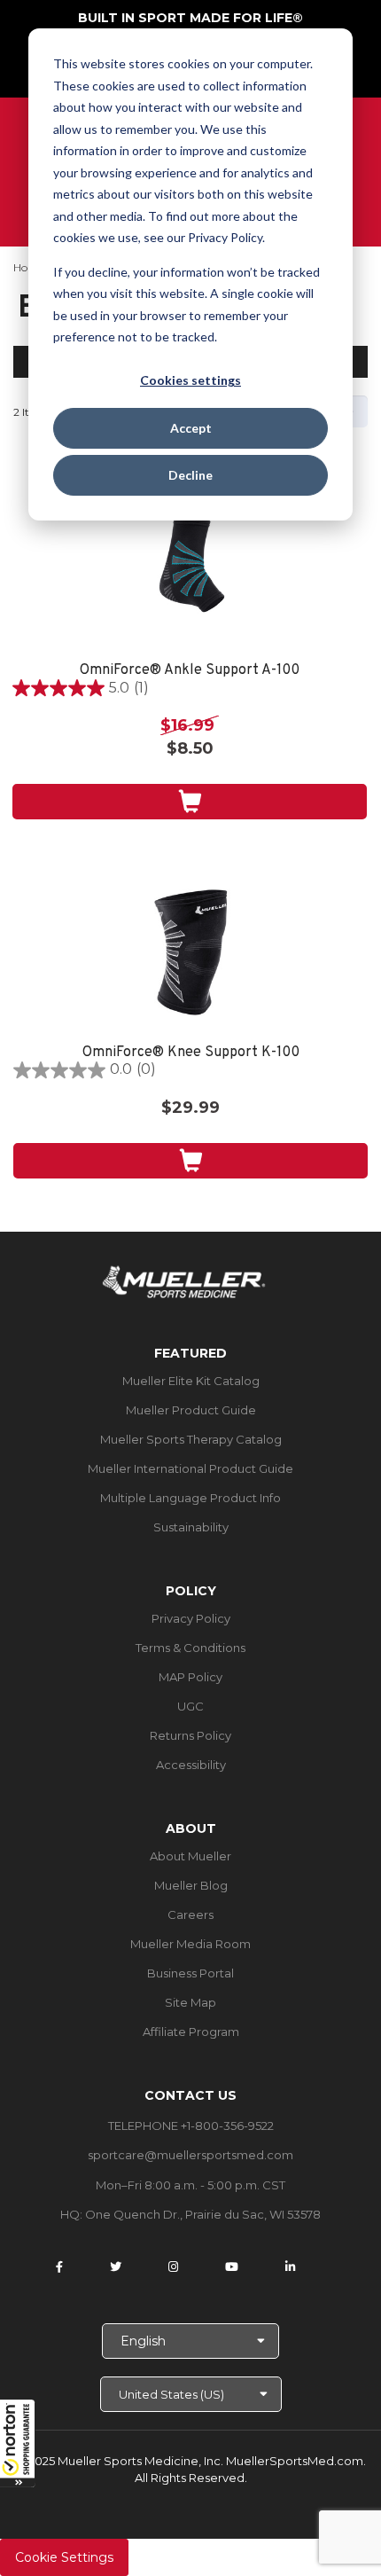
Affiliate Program (191, 2032)
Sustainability (191, 1527)
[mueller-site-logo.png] (184, 1280)
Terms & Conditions (190, 1648)
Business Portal (190, 1973)
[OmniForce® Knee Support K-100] (190, 951)
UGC (190, 1706)
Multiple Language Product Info (190, 1498)
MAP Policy (190, 1677)
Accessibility (191, 1765)
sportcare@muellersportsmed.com (190, 2155)
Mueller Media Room (190, 1944)
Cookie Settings (64, 2557)
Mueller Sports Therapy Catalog (191, 1439)
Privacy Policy (191, 1618)
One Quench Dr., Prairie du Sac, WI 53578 (203, 2214)
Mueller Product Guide (191, 1410)
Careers (190, 1914)
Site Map (190, 2002)
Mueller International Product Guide (190, 1468)
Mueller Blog (191, 1885)
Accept (191, 428)
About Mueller (190, 1856)
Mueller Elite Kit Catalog (191, 1381)
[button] (18, 2443)
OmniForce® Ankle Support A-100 (190, 671)
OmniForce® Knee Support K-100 (191, 1053)
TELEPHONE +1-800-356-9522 (191, 2126)
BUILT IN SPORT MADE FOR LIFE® (190, 18)
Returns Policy (190, 1735)
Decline (190, 475)
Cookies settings (190, 380)
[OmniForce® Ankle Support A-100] (190, 569)
